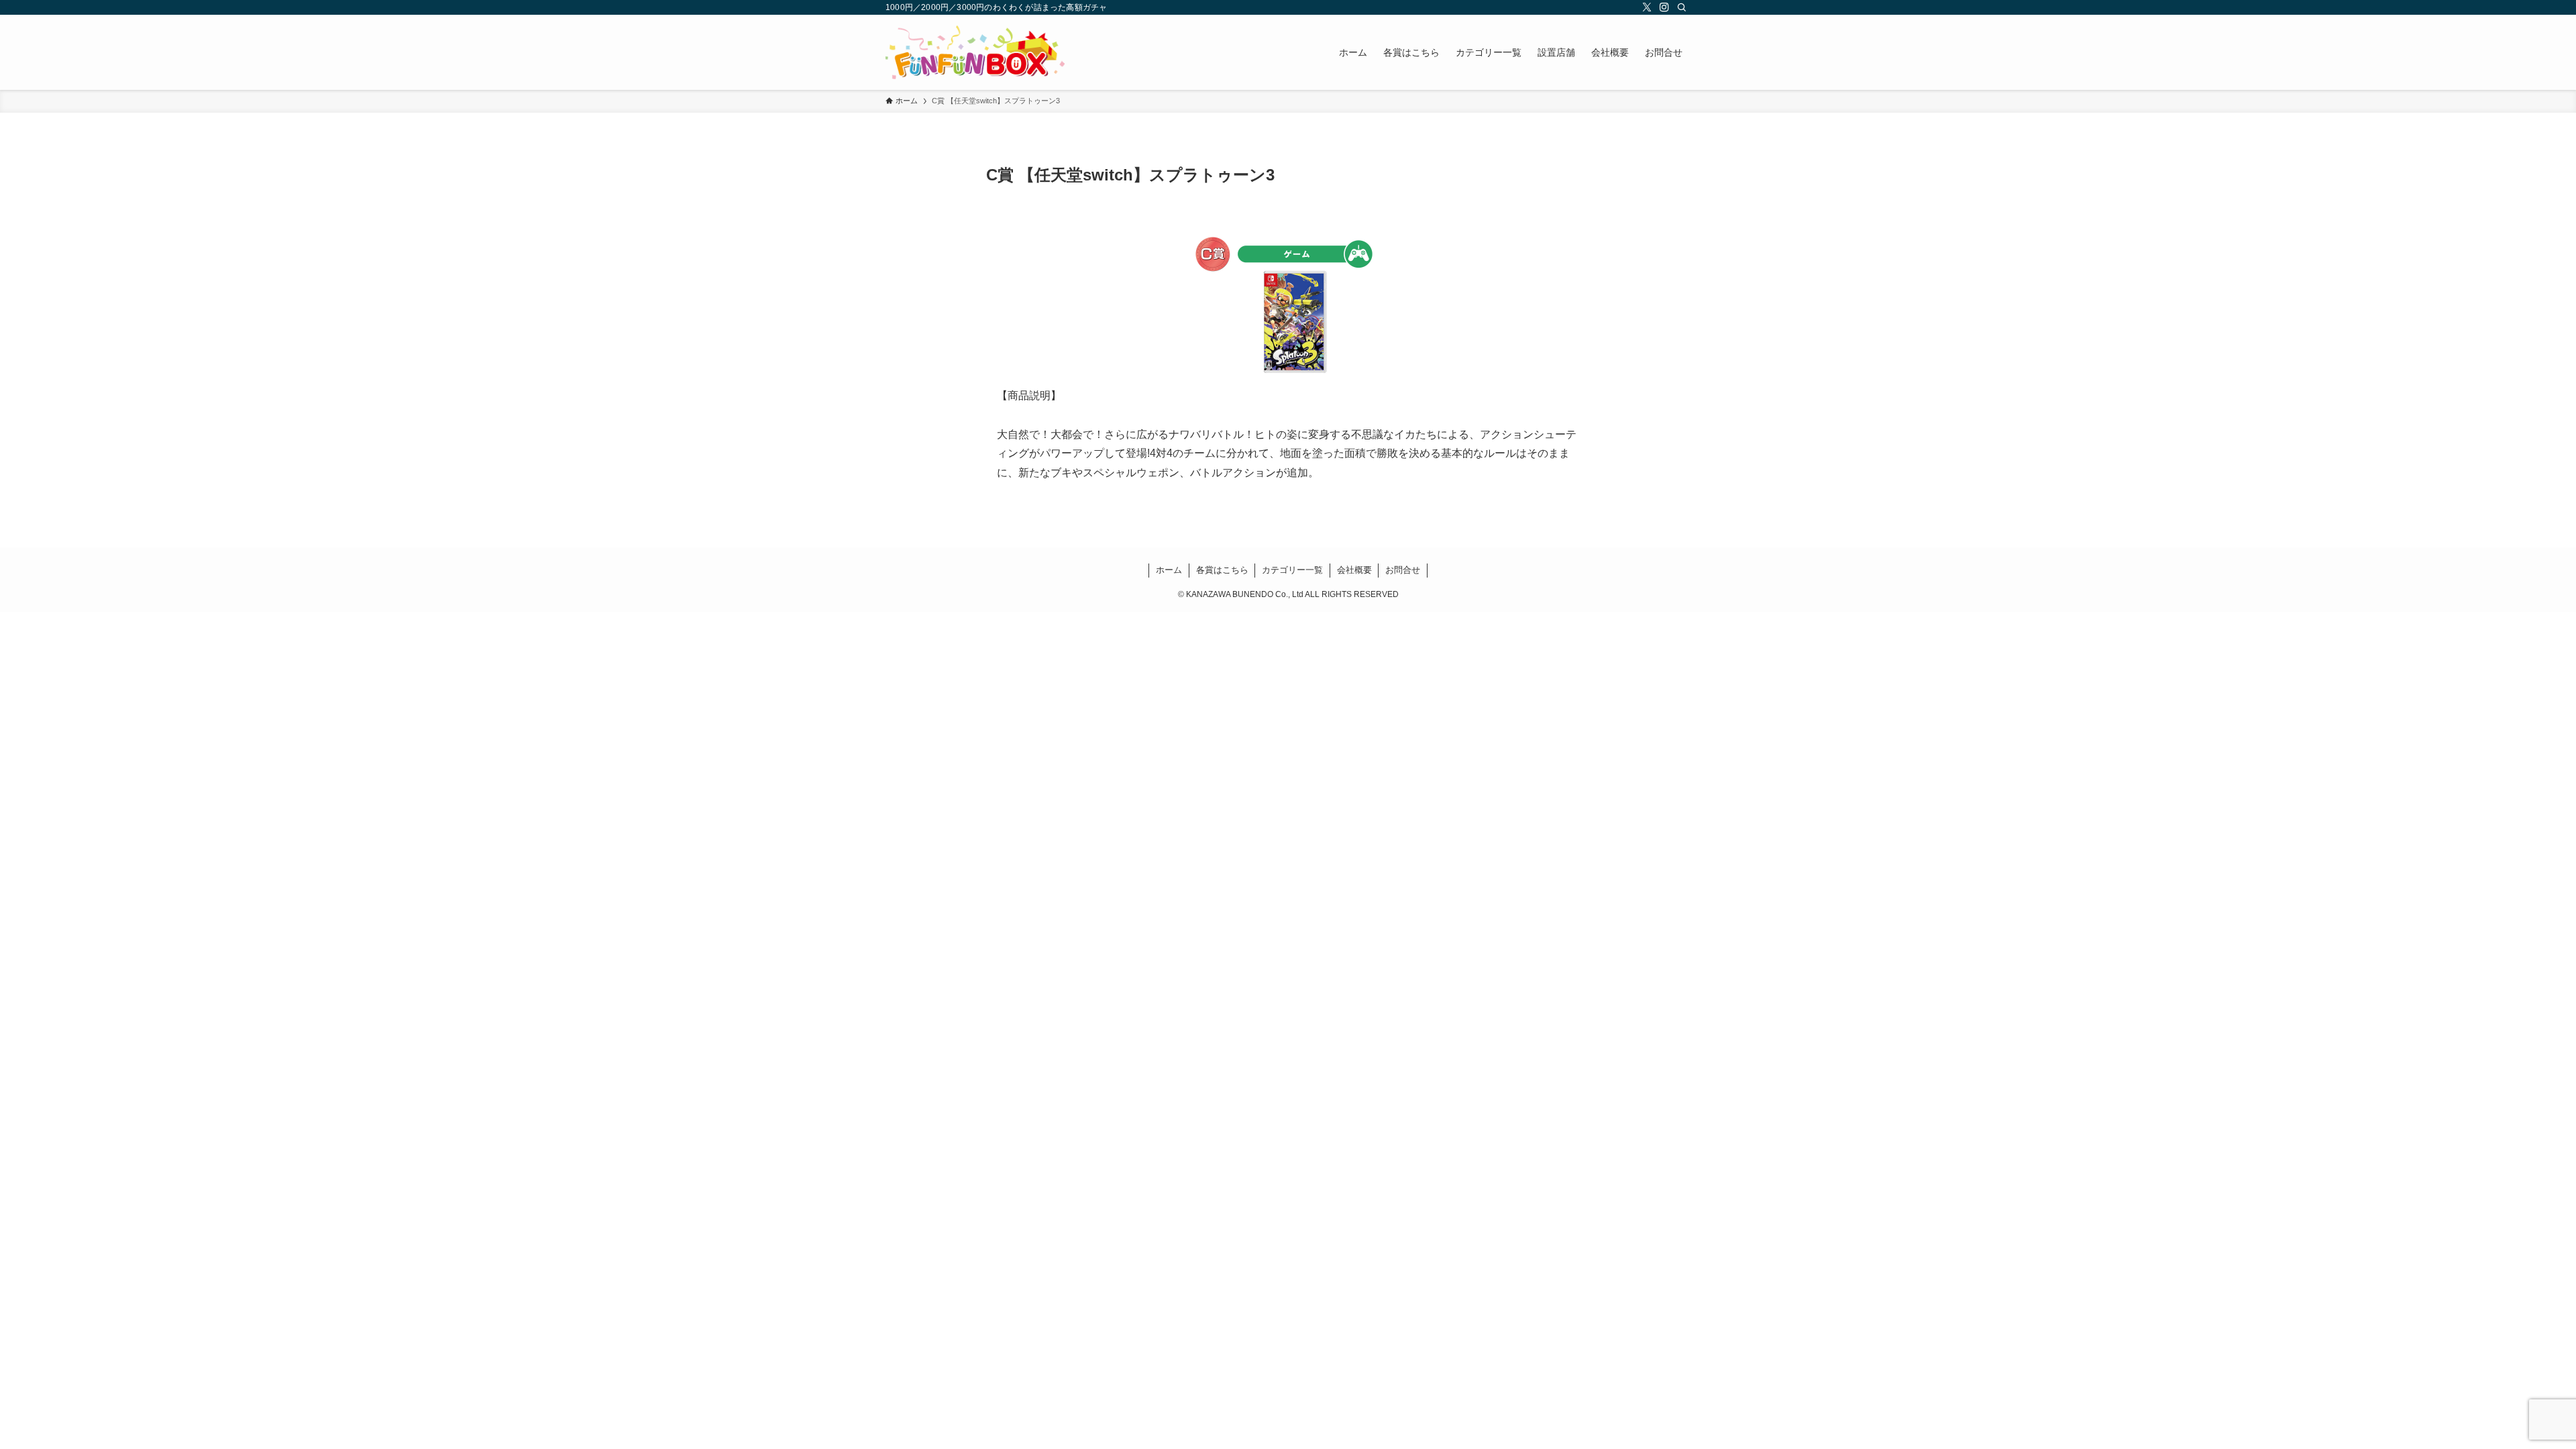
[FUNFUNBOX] (975, 52)
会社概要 (1354, 570)
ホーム (1169, 570)
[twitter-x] (1647, 7)
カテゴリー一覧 (1292, 570)
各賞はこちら (1222, 570)
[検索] (1682, 7)
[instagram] (1664, 7)
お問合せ (1403, 570)
